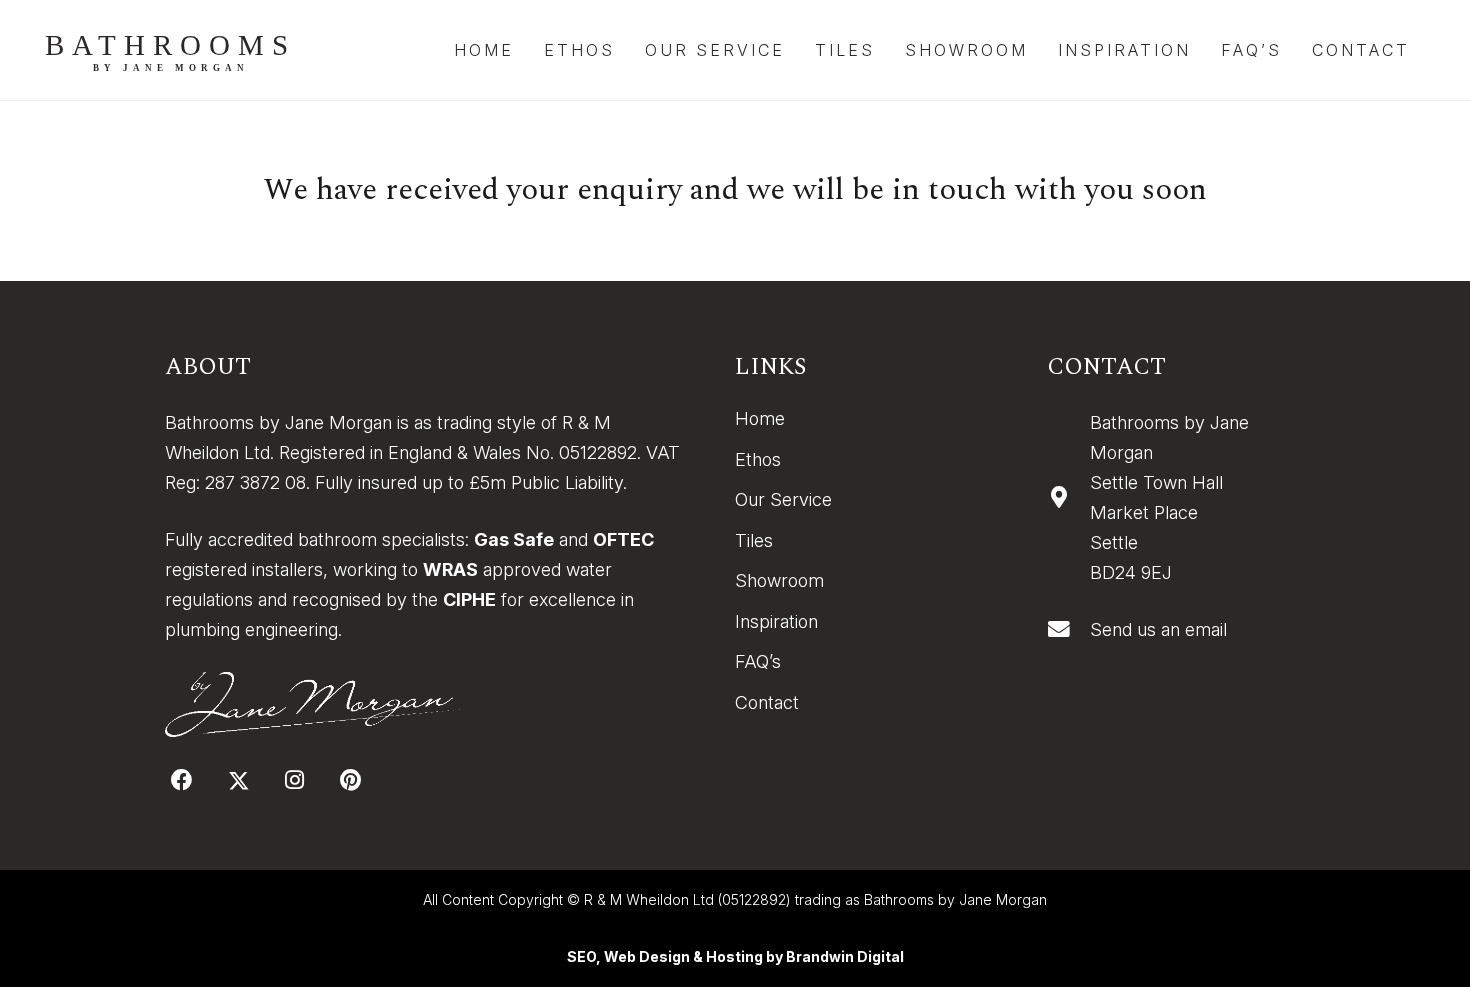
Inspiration (776, 621)
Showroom (779, 580)
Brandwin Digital (845, 956)
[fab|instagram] (294, 780)
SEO (581, 956)
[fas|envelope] (1068, 630)
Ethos (758, 459)
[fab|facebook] (182, 780)
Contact (767, 702)
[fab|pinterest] (350, 780)
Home (760, 418)
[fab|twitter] (238, 781)
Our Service (783, 499)
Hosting (734, 956)
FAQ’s (758, 661)
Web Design (647, 956)
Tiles (754, 540)
